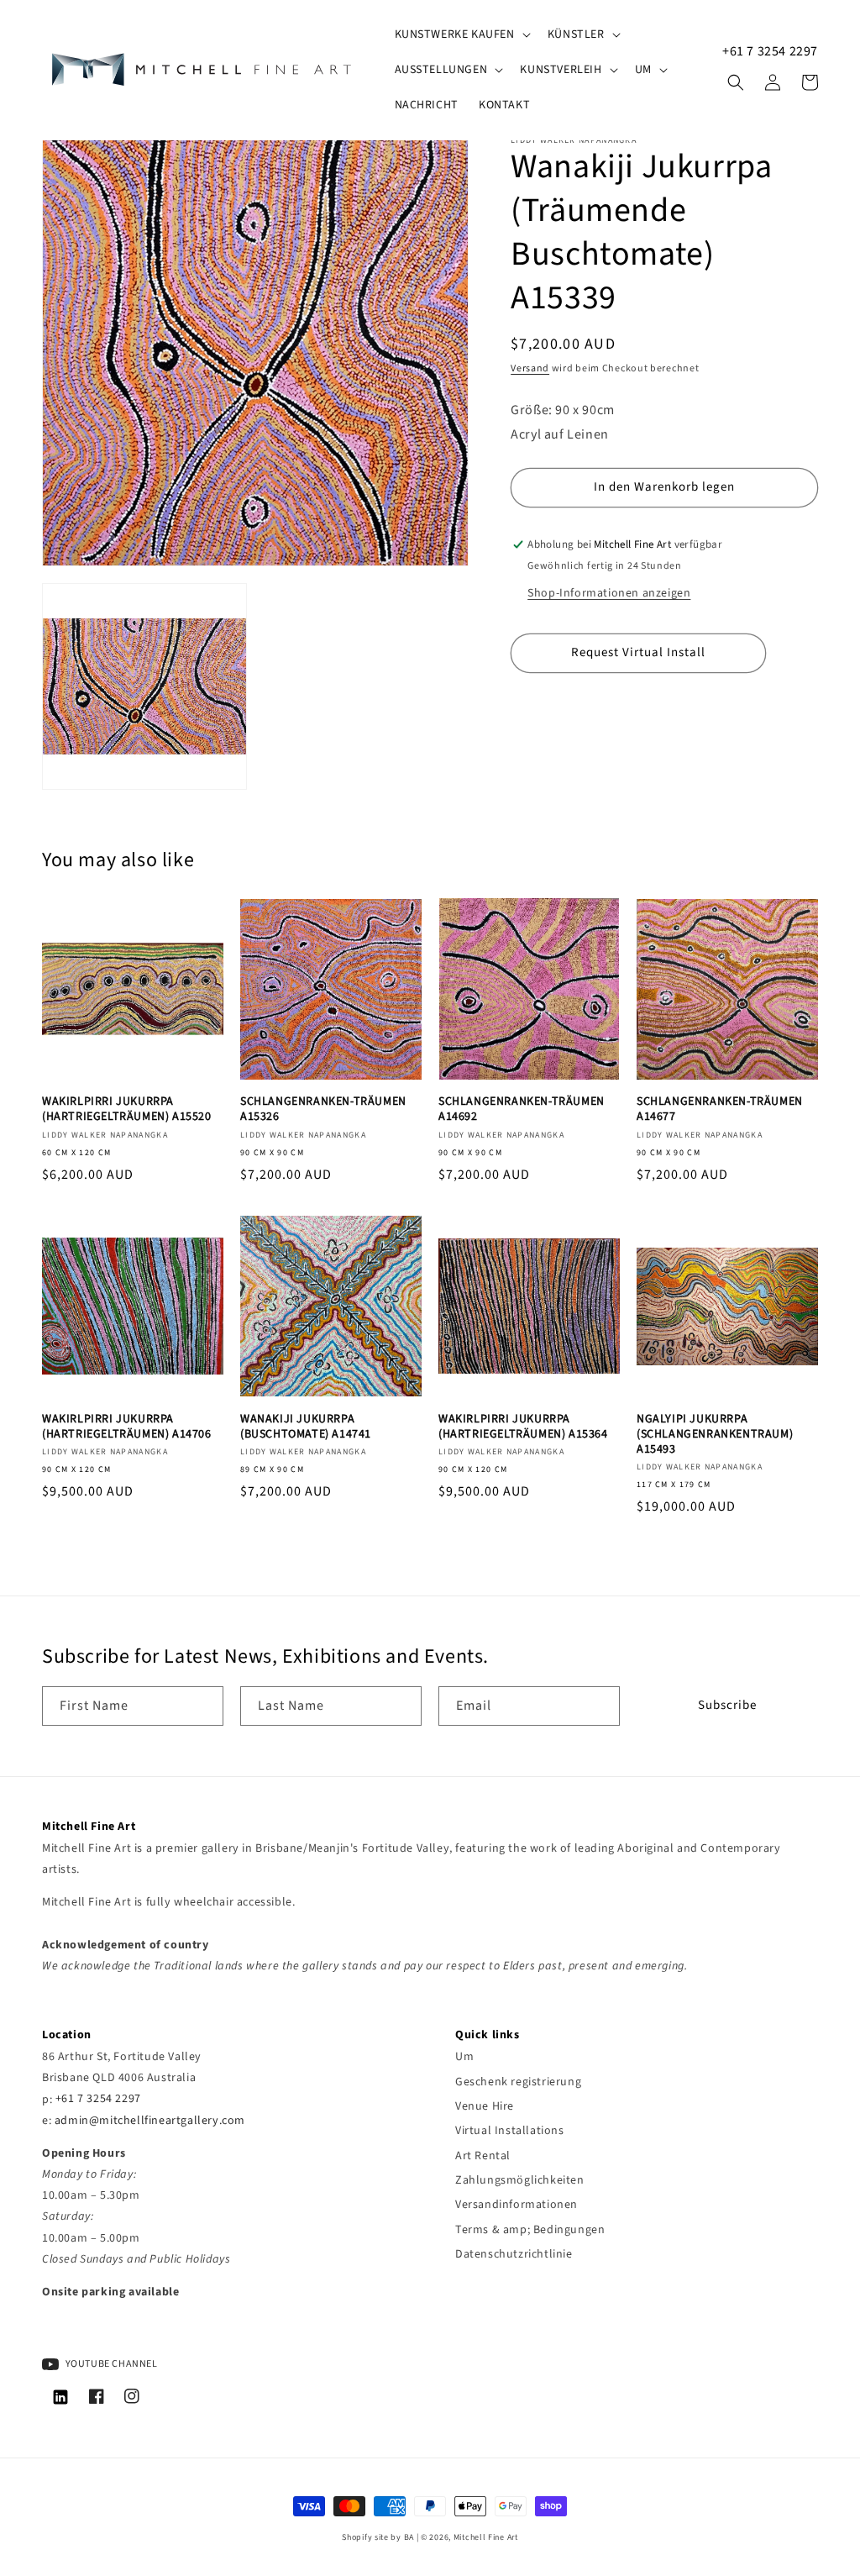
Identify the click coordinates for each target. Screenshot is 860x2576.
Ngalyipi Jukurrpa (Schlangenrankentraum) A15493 (715, 1435)
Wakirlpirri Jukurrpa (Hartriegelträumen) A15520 (127, 1109)
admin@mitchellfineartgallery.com (150, 2121)
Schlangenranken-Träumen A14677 (720, 1109)
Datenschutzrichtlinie (514, 2254)
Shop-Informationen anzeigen (609, 593)
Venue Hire (485, 2106)
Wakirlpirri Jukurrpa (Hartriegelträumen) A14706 (127, 1427)
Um (464, 2057)
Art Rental (483, 2156)
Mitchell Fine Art (486, 2537)
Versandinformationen (517, 2205)
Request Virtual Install (638, 652)
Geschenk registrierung (518, 2082)
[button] (461, 34)
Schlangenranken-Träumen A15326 (323, 1109)
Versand (530, 368)
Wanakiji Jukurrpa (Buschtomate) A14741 (306, 1427)
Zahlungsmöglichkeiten (520, 2180)
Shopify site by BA (378, 2537)
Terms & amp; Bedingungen (530, 2230)
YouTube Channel (110, 2364)
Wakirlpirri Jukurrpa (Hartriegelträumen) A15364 (523, 1427)
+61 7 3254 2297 (770, 51)
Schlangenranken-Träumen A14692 (522, 1109)
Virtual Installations (510, 2131)
